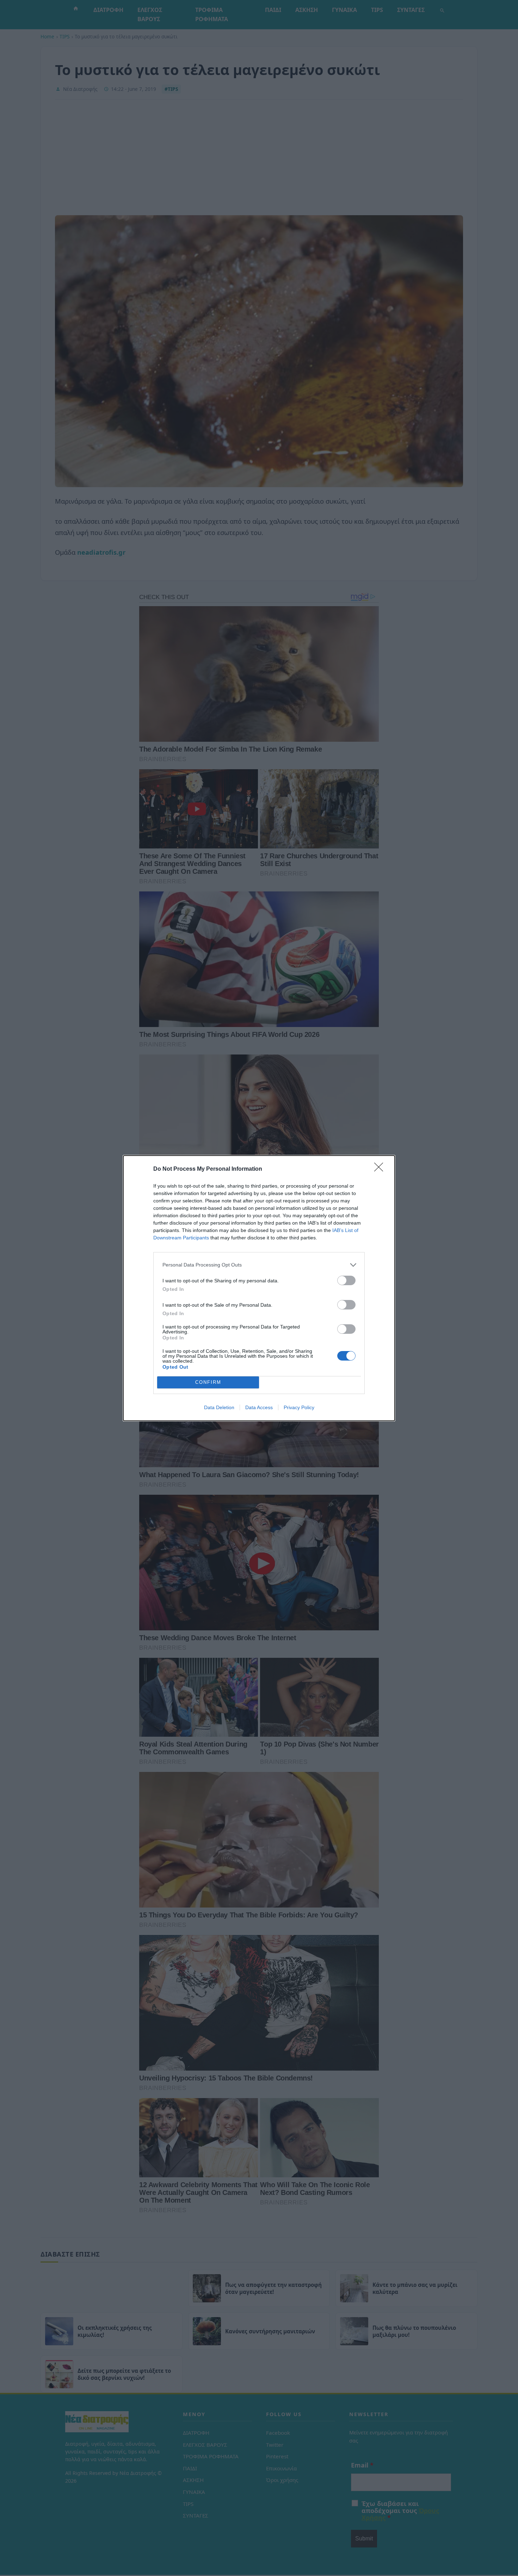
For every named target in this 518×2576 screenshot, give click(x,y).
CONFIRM (208, 1382)
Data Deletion (219, 1407)
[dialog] (259, 1288)
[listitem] (259, 1265)
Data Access (259, 1407)
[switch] (346, 1280)
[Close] (381, 1169)
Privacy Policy (299, 1407)
